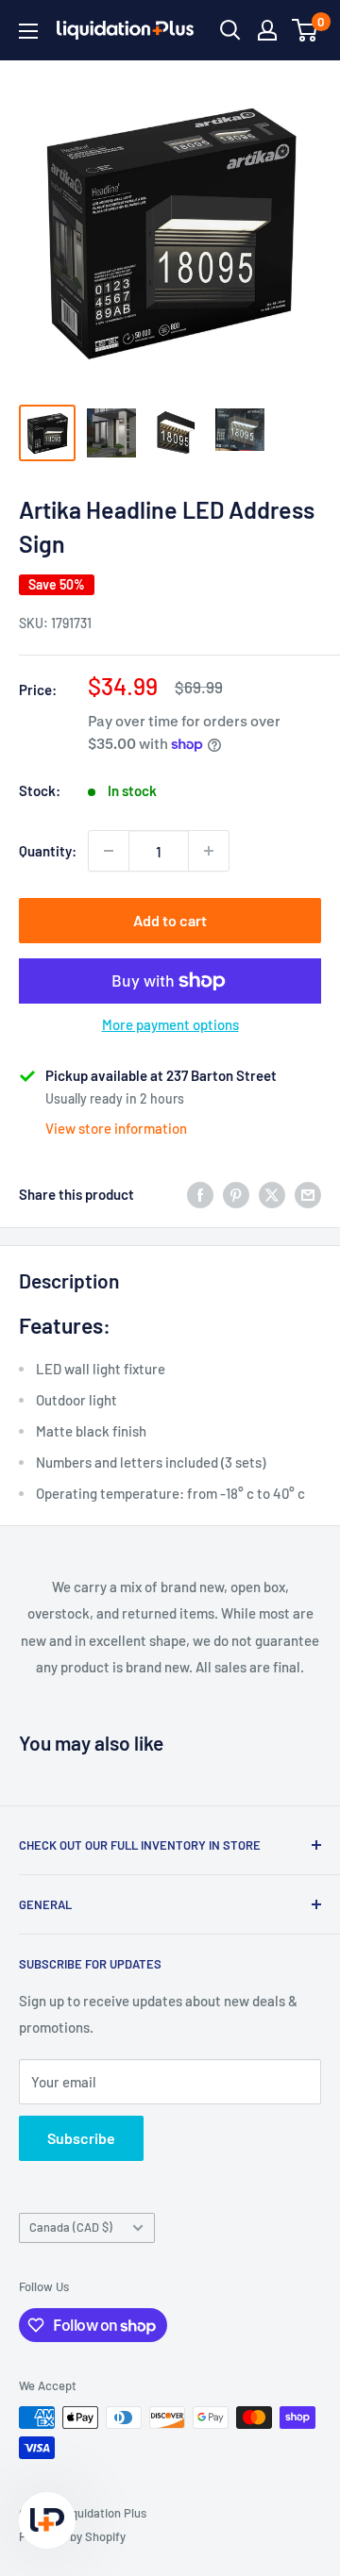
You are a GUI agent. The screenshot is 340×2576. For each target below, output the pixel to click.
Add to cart (170, 920)
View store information (116, 1128)
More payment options (170, 1024)
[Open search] (230, 30)
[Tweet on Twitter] (272, 1193)
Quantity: (48, 851)
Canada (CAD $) (71, 2227)
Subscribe (81, 2138)
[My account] (267, 30)
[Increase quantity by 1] (209, 851)
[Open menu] (28, 31)
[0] (306, 30)
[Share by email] (308, 1193)
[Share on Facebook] (200, 1193)
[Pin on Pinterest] (236, 1193)
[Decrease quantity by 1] (109, 851)
